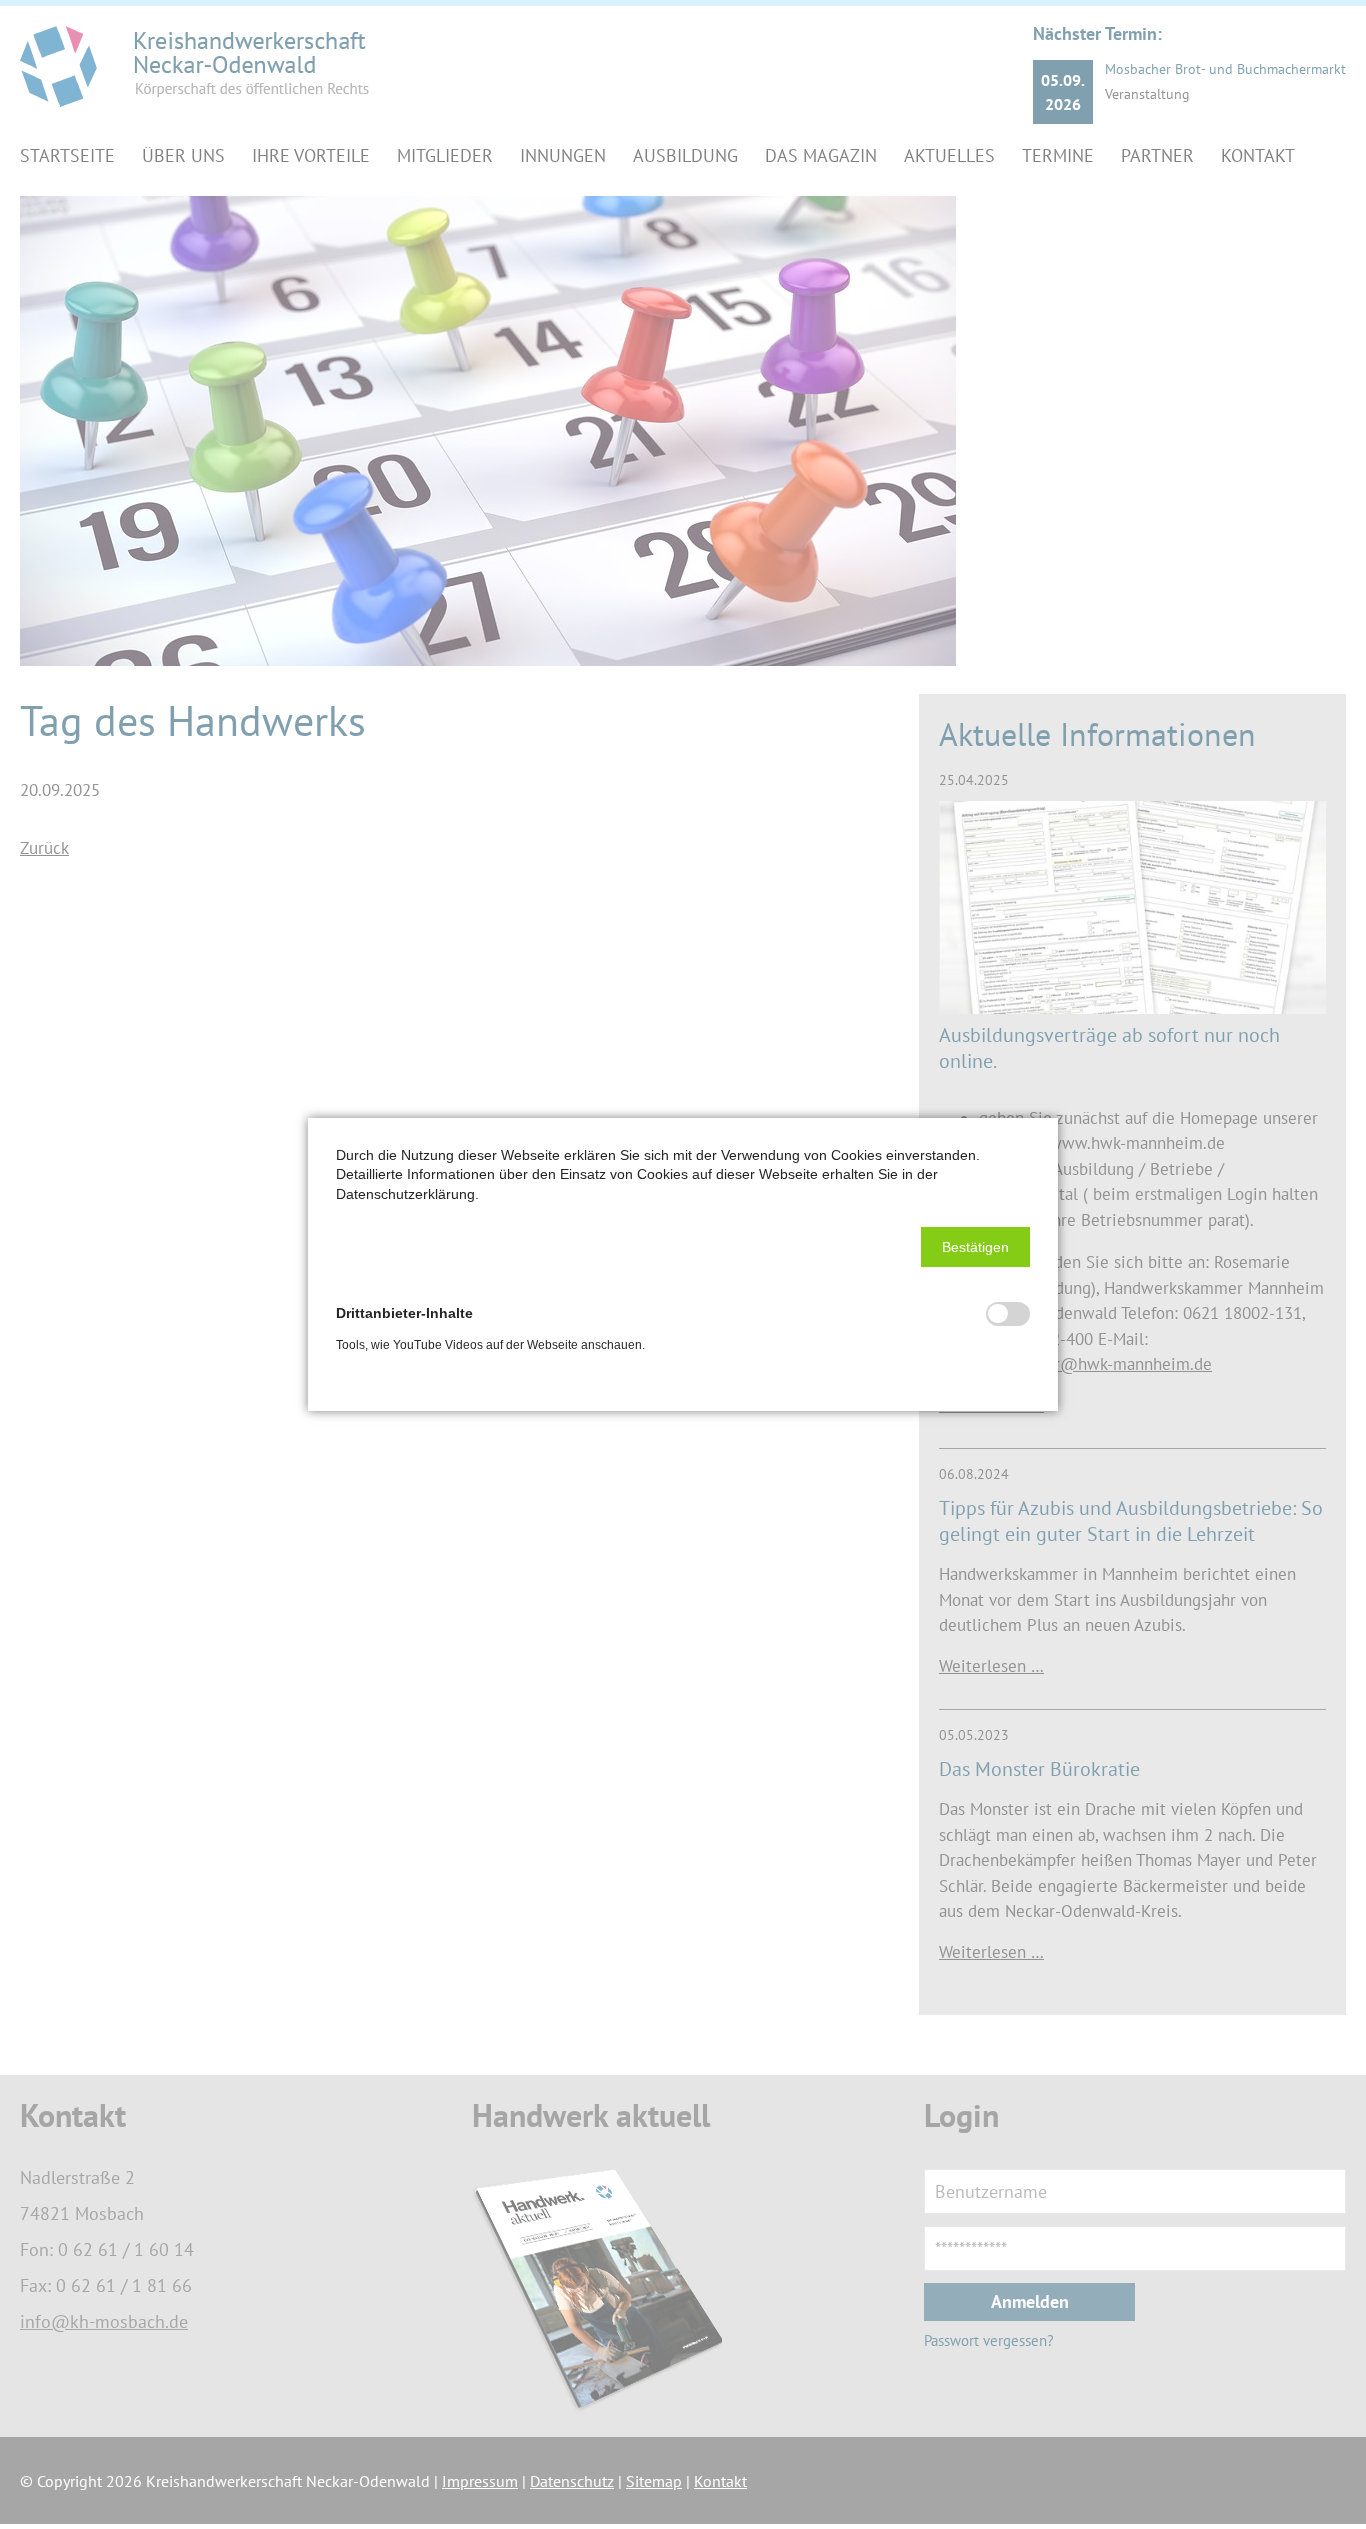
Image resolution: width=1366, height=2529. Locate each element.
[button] (975, 1247)
